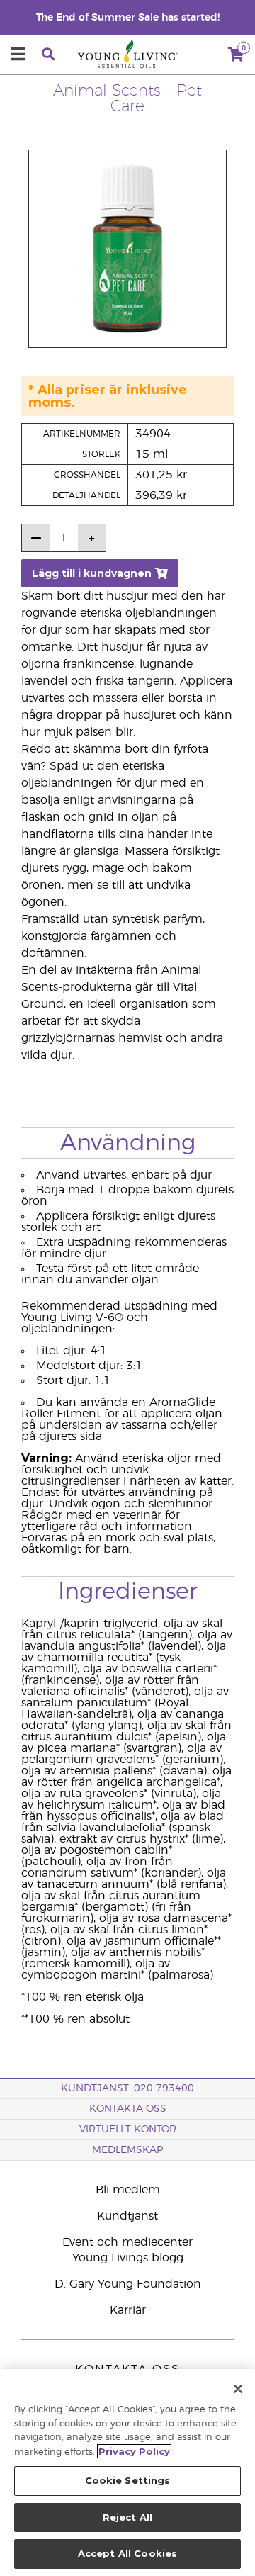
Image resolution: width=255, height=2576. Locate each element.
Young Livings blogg (128, 2258)
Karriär (128, 2310)
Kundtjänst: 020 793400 (127, 2088)
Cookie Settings (128, 2480)
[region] (127, 2473)
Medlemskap (127, 2150)
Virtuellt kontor (128, 2130)
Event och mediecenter (127, 2242)
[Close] (238, 2389)
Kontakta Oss (128, 2109)
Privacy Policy (134, 2451)
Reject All (127, 2517)
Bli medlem (128, 2190)
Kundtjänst (127, 2216)
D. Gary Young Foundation (128, 2284)
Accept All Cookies (127, 2553)
